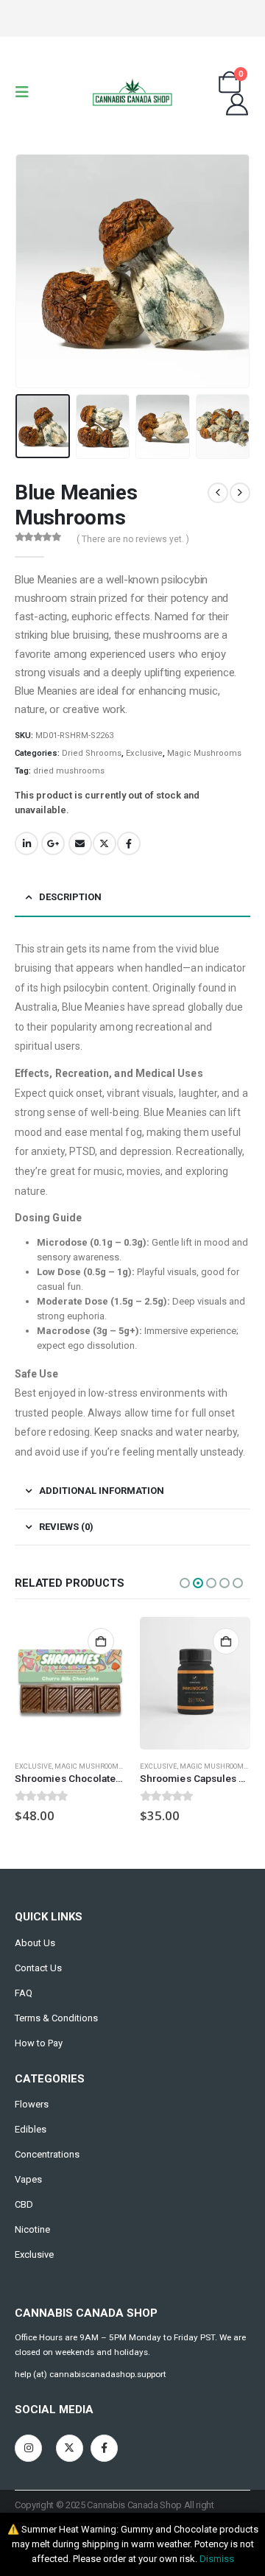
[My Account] (237, 105)
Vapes (28, 2179)
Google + (53, 843)
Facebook (129, 843)
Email (80, 843)
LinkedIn (26, 843)
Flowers (32, 2104)
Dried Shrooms (92, 753)
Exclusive (144, 753)
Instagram (28, 2448)
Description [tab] (70, 897)
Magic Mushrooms (204, 753)
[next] (240, 493)
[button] (26, 92)
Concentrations (47, 2154)
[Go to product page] (70, 1683)
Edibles (31, 2129)
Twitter (105, 843)
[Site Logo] (132, 92)
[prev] (218, 493)
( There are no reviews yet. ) (133, 539)
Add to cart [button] (101, 1641)
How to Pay (39, 2043)
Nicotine (32, 2229)
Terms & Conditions (56, 2018)
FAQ (24, 1993)
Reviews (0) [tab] (66, 1527)
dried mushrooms (69, 771)
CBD (24, 2204)
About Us (35, 1943)
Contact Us (38, 1968)
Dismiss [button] (217, 2559)
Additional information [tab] (102, 1491)
